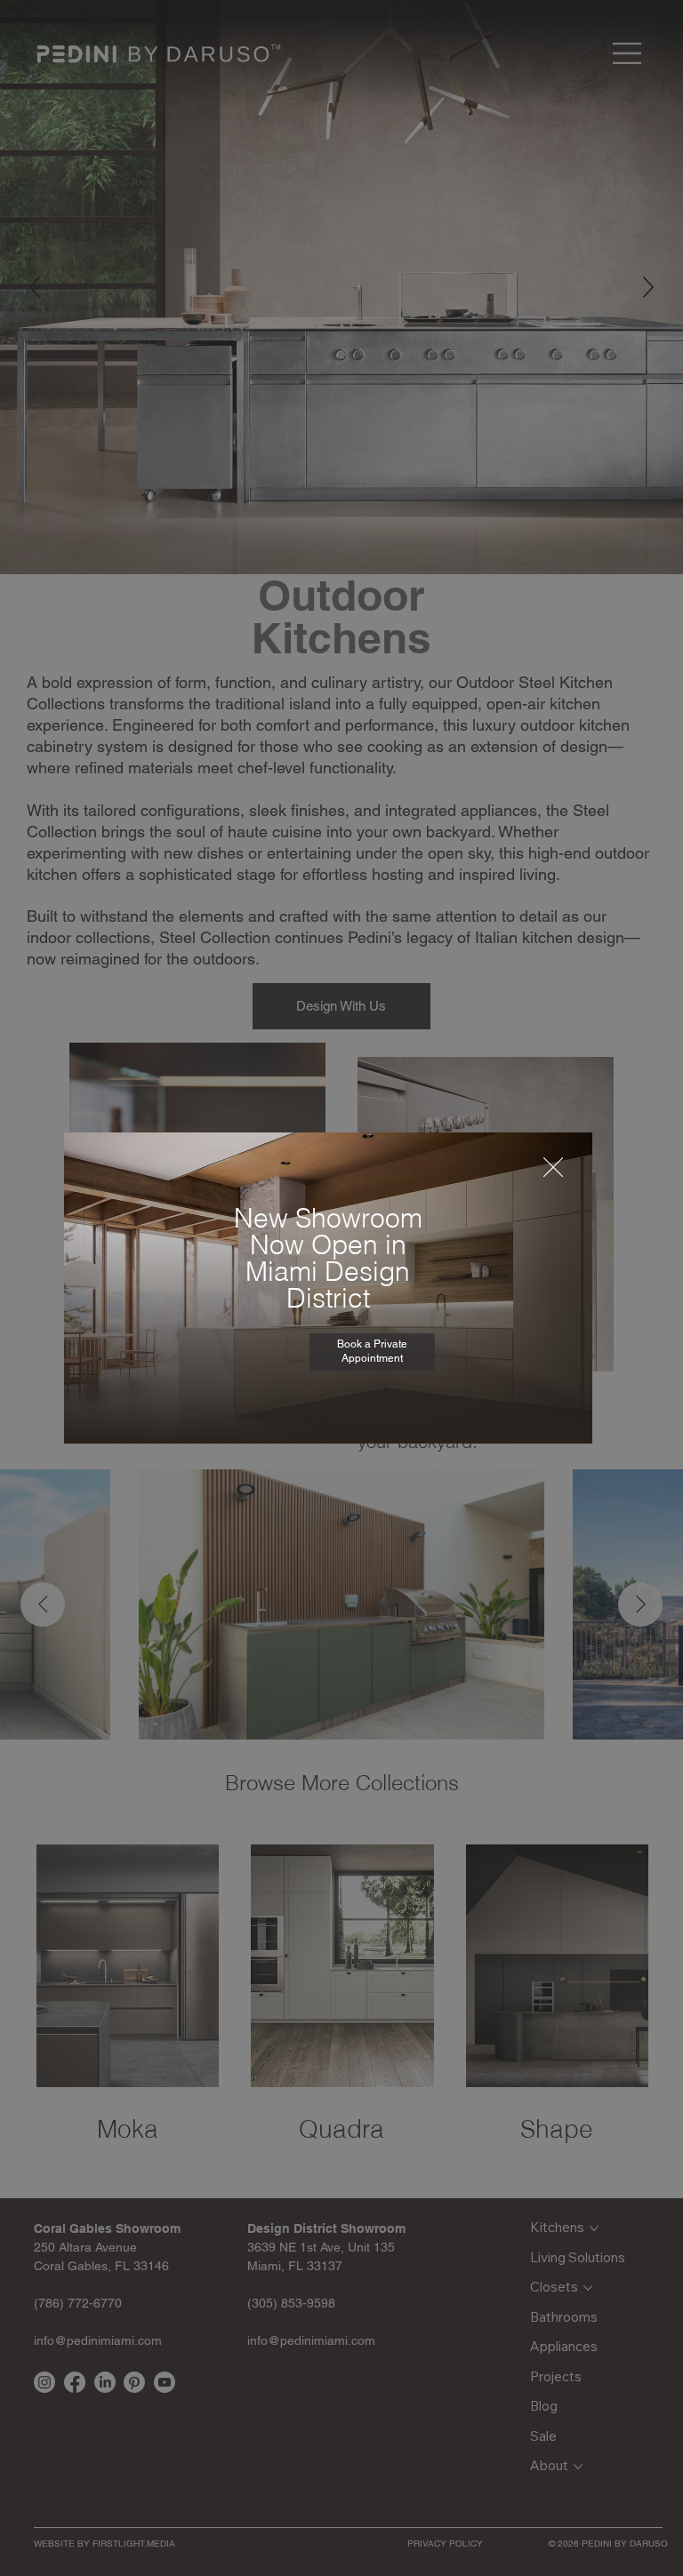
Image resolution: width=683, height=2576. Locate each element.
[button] (553, 1168)
